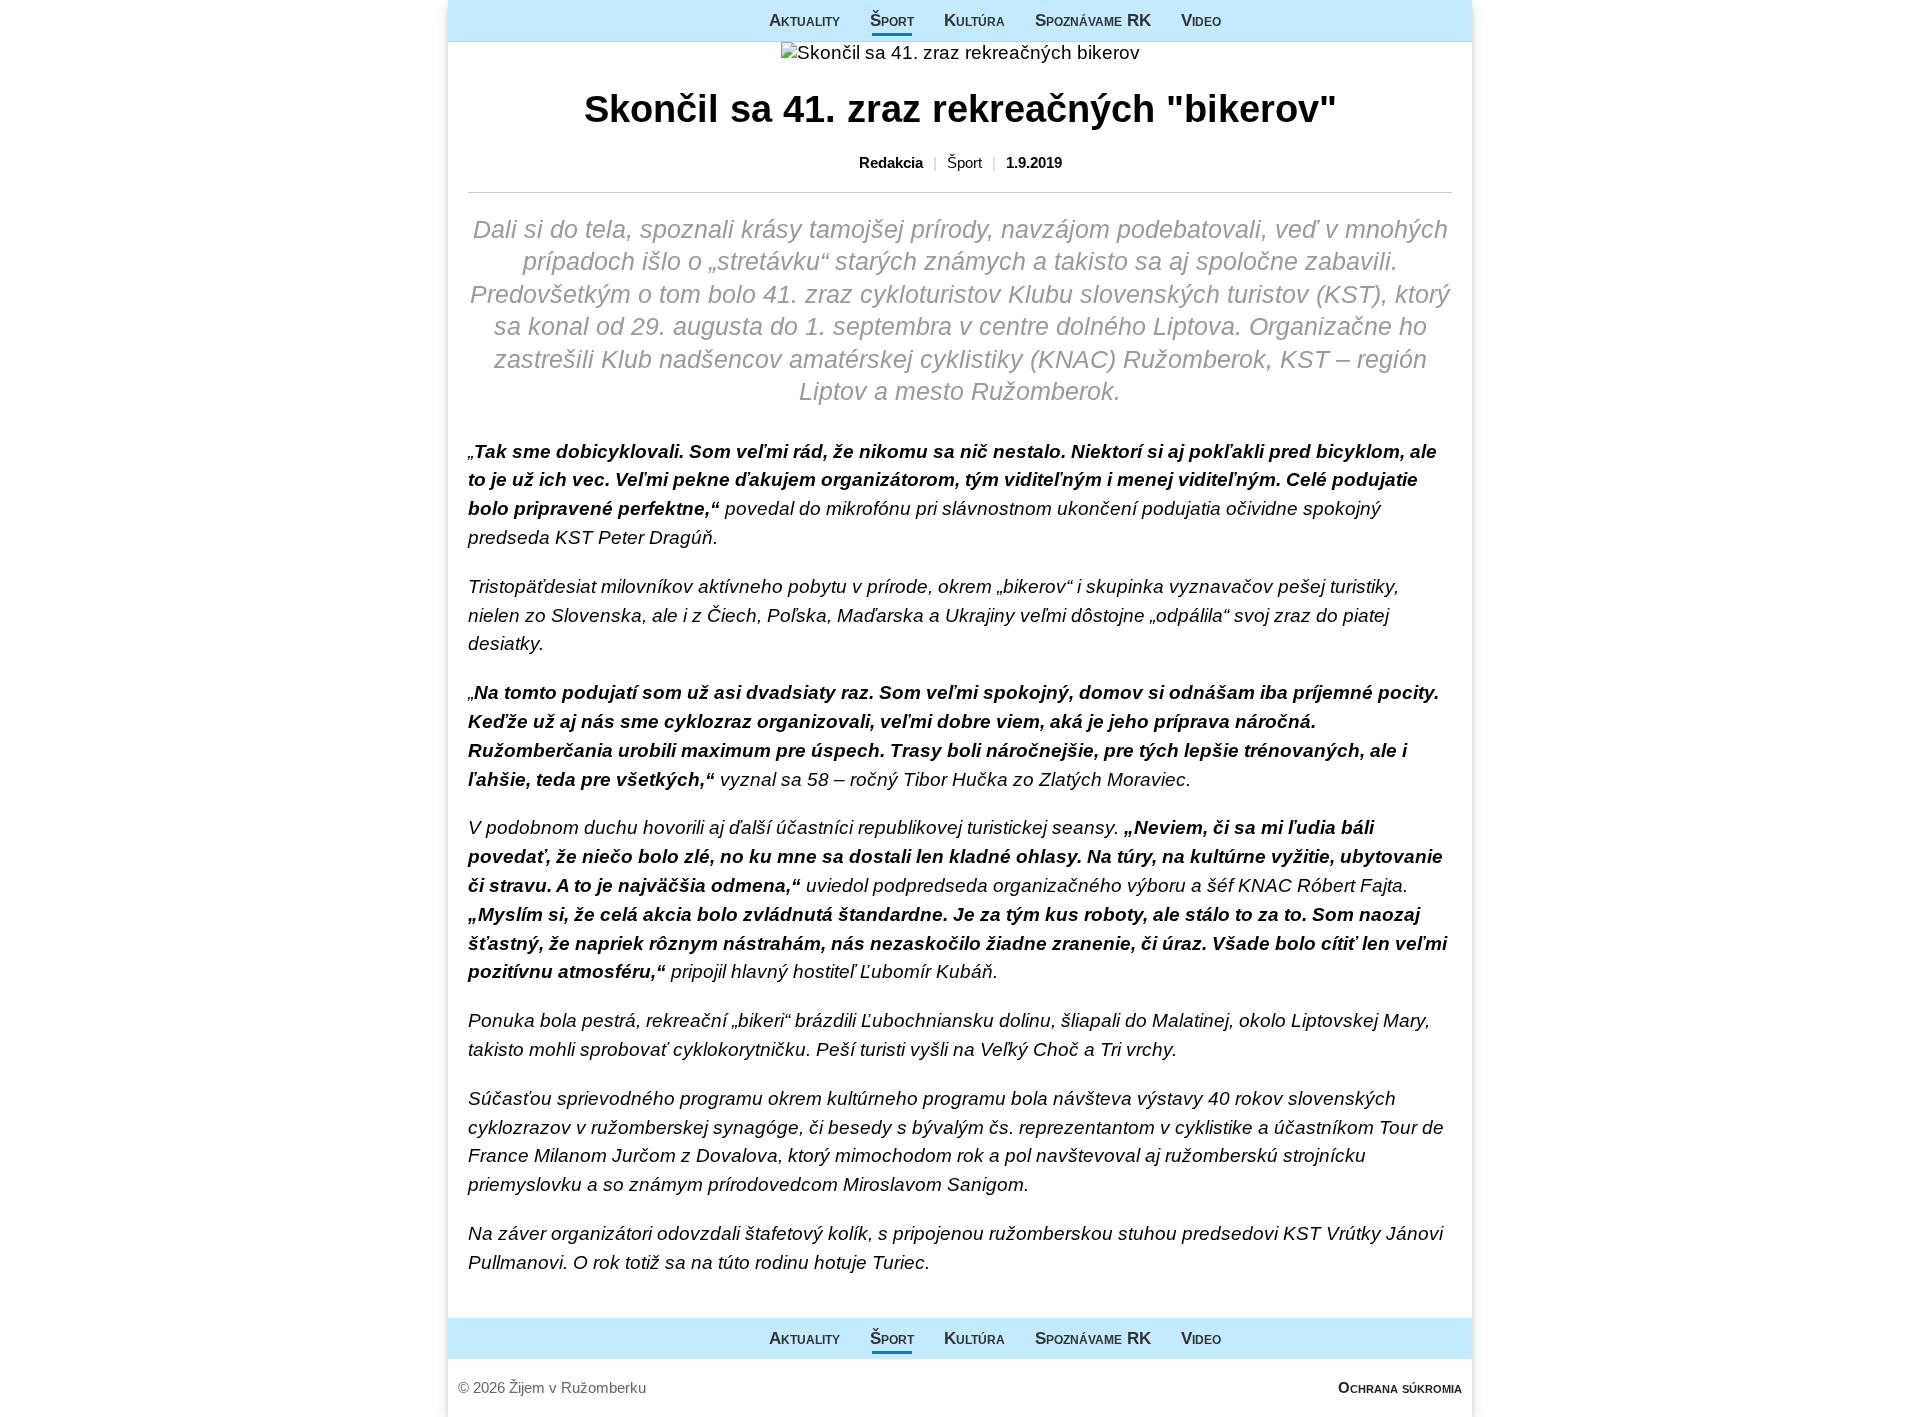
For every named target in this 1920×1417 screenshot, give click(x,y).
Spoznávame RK (1093, 20)
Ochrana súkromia (1400, 1387)
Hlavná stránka (523, 20)
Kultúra (974, 20)
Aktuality (804, 20)
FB (1251, 20)
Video (1201, 20)
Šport (892, 20)
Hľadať (1447, 20)
